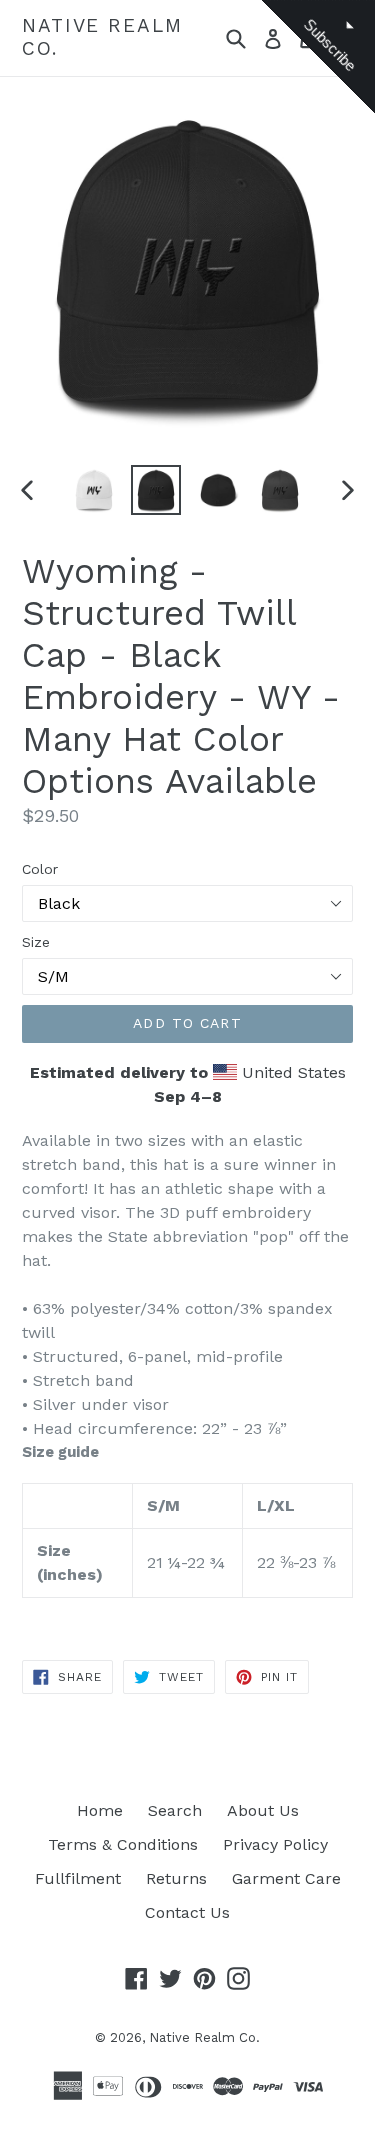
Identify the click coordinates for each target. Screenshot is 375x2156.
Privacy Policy (275, 1844)
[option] (94, 490)
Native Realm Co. (102, 37)
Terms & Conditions (123, 1844)
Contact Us (187, 1912)
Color (40, 869)
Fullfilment (78, 1878)
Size (36, 942)
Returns (176, 1878)
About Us (263, 1810)
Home (100, 1810)
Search (175, 1810)
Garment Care (286, 1878)
